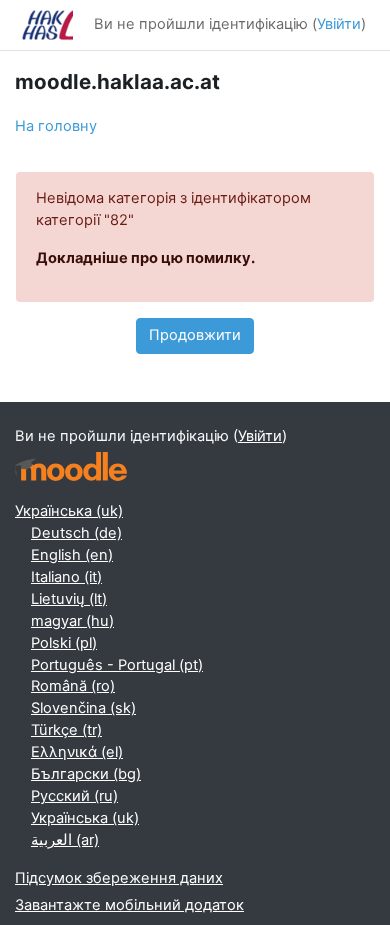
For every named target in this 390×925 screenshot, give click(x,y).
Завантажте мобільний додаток (129, 905)
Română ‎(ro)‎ (73, 686)
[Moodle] (71, 466)
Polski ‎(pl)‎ (64, 643)
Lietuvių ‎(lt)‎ (69, 599)
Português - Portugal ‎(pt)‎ (117, 665)
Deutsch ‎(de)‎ (76, 533)
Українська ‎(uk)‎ (69, 511)
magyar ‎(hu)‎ (72, 621)
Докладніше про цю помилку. (145, 258)
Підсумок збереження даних (119, 878)
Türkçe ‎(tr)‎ (66, 730)
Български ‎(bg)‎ (86, 774)
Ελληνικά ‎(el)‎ (77, 752)
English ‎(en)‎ (72, 555)
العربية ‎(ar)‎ (65, 840)
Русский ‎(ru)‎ (74, 796)
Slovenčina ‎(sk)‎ (83, 708)
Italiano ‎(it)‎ (66, 577)
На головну (56, 126)
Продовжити (195, 335)
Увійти (339, 24)
